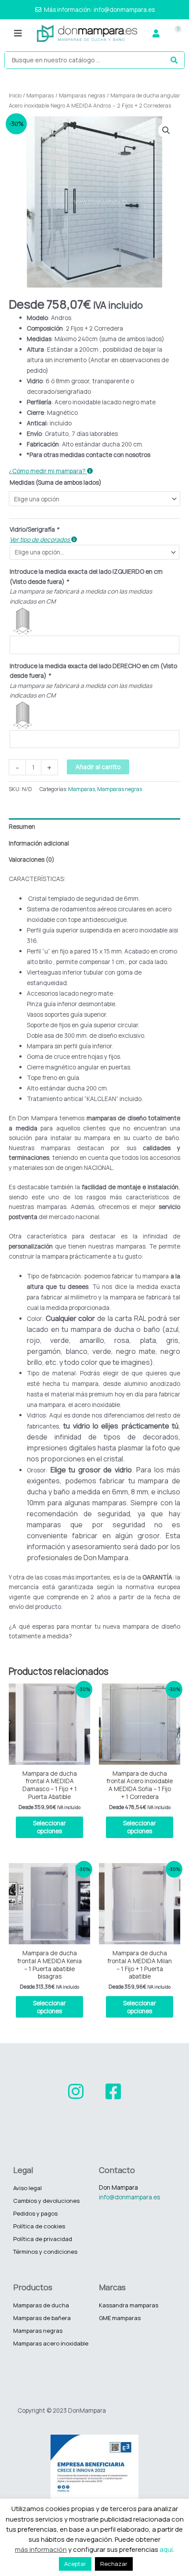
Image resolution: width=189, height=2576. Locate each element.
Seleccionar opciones (49, 1827)
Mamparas (40, 95)
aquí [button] (166, 2549)
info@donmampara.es (129, 2197)
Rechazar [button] (114, 2564)
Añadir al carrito (98, 767)
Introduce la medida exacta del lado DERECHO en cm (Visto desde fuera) (93, 671)
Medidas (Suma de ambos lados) (56, 482)
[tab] (94, 827)
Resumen (22, 826)
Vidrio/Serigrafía (34, 529)
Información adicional (39, 843)
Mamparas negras (82, 95)
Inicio (15, 95)
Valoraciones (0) (32, 859)
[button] (18, 34)
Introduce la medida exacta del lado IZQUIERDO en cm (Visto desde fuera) (86, 576)
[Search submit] (174, 60)
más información (41, 2549)
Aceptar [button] (75, 2564)
